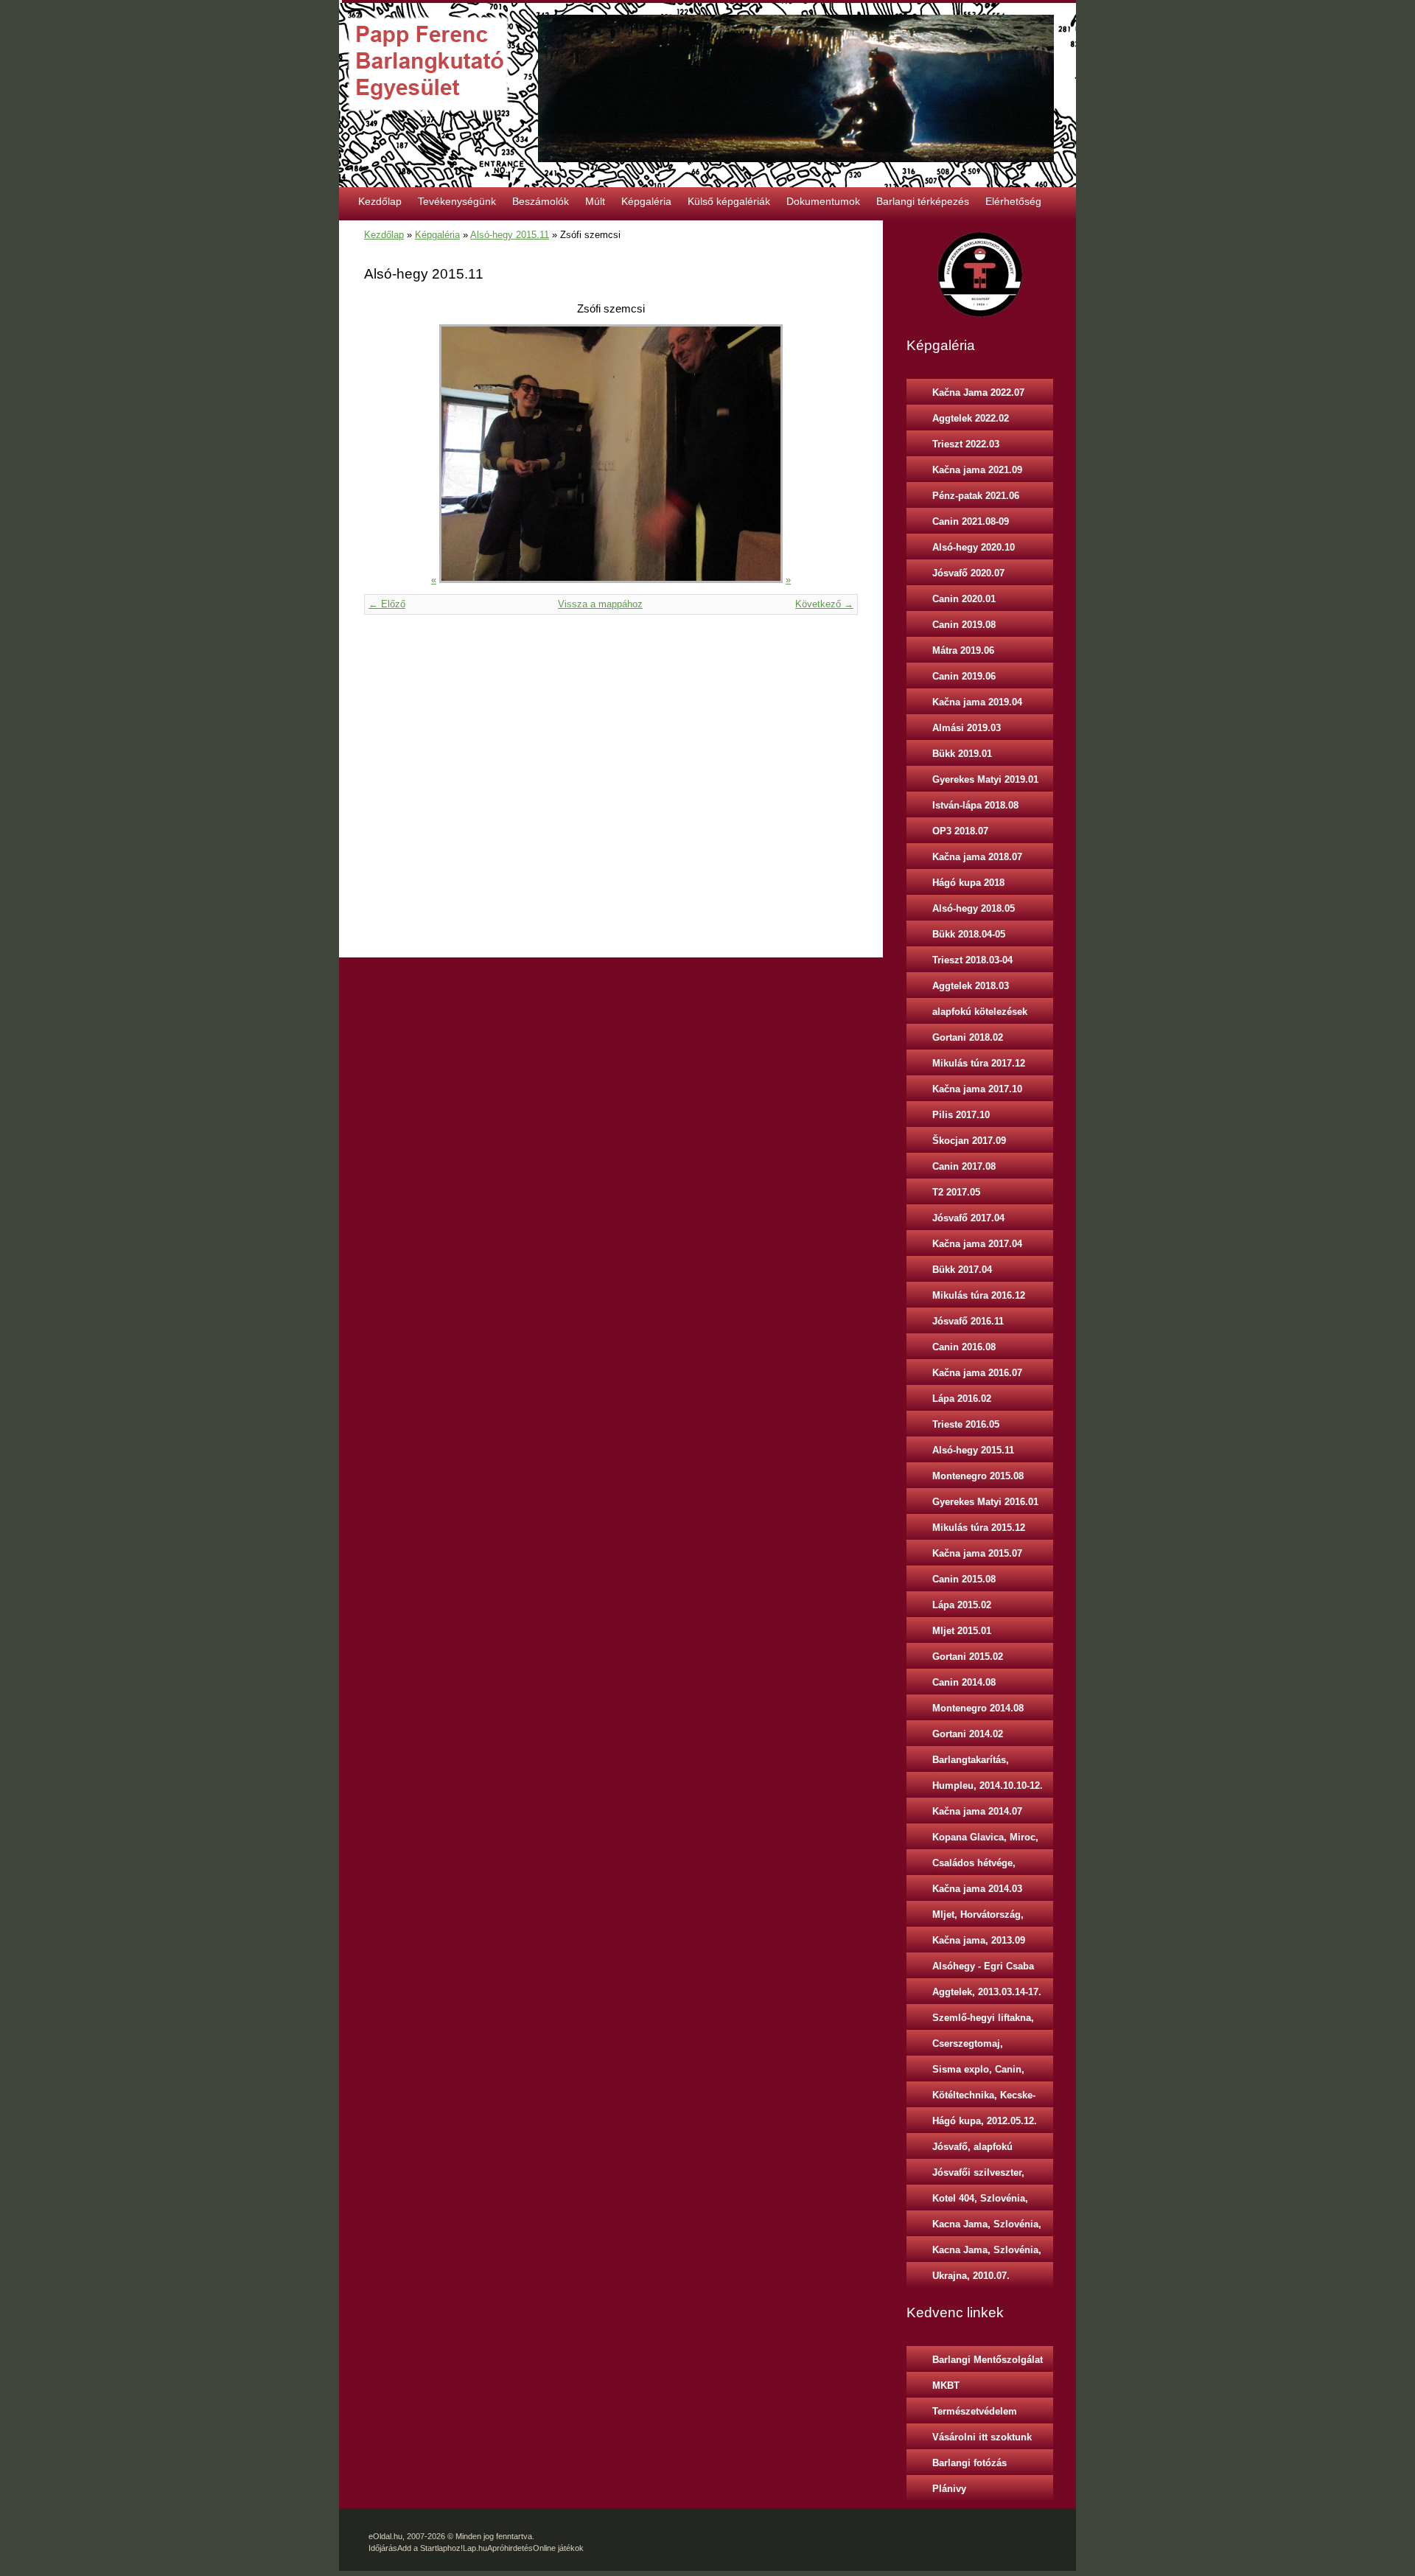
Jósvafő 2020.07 (968, 573)
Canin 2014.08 (964, 1682)
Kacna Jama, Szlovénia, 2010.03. (987, 2227)
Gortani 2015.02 (968, 1657)
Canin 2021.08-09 (971, 521)
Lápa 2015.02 (962, 1605)
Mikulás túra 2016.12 (979, 1295)
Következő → (824, 604)
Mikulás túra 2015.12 (979, 1528)
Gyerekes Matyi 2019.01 (985, 779)
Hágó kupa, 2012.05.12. (985, 2121)
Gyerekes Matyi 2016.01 (985, 1502)
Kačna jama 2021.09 (977, 470)
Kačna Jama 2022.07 (978, 392)
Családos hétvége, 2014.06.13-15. (974, 1866)
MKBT (946, 2385)
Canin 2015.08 (964, 1579)
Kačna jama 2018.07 (977, 857)
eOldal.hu (385, 2536)
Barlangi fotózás (969, 2463)
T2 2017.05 (956, 1192)
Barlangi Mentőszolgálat (988, 2360)
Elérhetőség (1013, 201)
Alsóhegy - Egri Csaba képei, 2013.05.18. (983, 1969)
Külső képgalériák (729, 201)
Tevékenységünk (457, 201)
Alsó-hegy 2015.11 (510, 235)
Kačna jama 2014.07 (977, 1811)
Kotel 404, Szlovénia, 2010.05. (980, 2202)
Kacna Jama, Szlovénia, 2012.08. (987, 2253)
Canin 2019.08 (964, 625)
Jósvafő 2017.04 (968, 1218)
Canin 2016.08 (964, 1347)
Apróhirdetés (510, 2548)
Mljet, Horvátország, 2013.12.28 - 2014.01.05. (985, 1918)
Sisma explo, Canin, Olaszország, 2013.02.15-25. (989, 2073)
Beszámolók (541, 201)
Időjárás (383, 2548)
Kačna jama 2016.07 (977, 1373)
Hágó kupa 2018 (968, 883)
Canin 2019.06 (964, 676)
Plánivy (949, 2489)
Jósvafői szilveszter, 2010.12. (978, 2176)
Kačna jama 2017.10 (977, 1089)
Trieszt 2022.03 (966, 444)
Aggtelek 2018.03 (971, 986)
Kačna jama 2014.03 (977, 1889)
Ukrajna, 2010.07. (971, 2276)
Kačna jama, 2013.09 (979, 1940)
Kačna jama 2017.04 (977, 1244)
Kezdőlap (380, 201)
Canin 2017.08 (964, 1166)
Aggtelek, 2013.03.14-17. (987, 1992)
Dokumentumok (823, 201)
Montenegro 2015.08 (978, 1476)
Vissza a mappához (600, 604)
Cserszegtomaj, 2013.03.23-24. (968, 2047)
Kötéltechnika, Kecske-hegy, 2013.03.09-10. (984, 2098)
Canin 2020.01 (964, 599)
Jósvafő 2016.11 (968, 1321)
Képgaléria (646, 201)
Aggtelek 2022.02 (971, 418)
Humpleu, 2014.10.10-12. (988, 1786)
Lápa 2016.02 (962, 1399)
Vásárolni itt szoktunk (982, 2437)
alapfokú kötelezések (980, 1012)
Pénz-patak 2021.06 (976, 496)
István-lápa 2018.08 (975, 805)
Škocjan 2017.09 (969, 1141)
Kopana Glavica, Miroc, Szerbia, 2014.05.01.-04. (986, 1840)
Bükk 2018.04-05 (969, 934)
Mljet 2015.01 (962, 1631)
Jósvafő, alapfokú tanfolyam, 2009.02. (976, 2150)
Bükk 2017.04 (962, 1270)
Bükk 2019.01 (962, 754)
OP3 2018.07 (960, 831)
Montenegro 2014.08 (978, 1708)
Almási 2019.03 (967, 728)
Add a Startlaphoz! (430, 2548)
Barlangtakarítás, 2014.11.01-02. (971, 1763)
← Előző (387, 604)
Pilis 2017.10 (961, 1115)
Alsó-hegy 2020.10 (974, 547)
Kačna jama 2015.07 (977, 1553)
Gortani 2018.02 (968, 1037)
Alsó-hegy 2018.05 (974, 908)
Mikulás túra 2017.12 (979, 1063)
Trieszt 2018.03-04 (972, 960)
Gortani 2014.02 (968, 1734)
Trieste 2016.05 (966, 1424)
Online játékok (558, 2548)
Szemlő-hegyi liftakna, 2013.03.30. (983, 2021)
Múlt (595, 201)
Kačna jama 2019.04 (977, 702)
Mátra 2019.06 (963, 650)
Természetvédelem (975, 2411)
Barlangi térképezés (923, 201)
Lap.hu (475, 2548)
